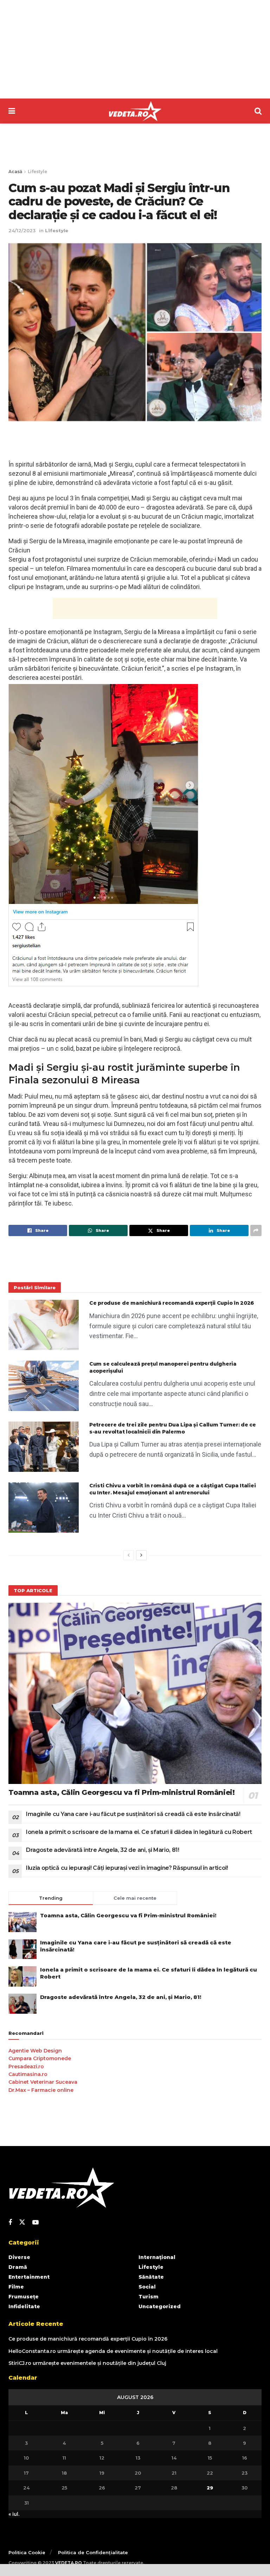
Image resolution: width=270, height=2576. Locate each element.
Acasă (15, 172)
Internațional (157, 2257)
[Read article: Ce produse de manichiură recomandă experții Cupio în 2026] (44, 1325)
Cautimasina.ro (28, 2074)
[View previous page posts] (129, 1555)
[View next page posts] (141, 1555)
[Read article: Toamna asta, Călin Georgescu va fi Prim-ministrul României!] (135, 1693)
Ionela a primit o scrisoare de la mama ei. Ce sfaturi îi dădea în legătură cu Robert (139, 1832)
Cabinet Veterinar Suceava (43, 2082)
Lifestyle (37, 172)
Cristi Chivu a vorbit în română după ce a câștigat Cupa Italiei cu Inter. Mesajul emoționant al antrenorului (172, 1489)
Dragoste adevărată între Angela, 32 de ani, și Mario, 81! (103, 1850)
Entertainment (29, 2277)
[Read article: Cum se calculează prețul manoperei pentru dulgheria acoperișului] (44, 1386)
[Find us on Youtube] (36, 2223)
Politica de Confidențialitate (93, 2552)
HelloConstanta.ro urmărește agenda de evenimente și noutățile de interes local (113, 2351)
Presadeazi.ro (26, 2067)
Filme (16, 2287)
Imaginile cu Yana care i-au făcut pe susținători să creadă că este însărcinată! (133, 1814)
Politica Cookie (27, 2552)
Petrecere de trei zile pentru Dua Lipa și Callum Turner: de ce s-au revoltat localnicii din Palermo (173, 1428)
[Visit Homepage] (135, 111)
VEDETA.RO (69, 2563)
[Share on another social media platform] (256, 1230)
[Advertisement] (135, 49)
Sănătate (151, 2277)
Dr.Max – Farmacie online (41, 2090)
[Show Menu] (12, 111)
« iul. (14, 2514)
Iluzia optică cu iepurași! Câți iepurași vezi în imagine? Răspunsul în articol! (127, 1868)
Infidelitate (24, 2306)
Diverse (19, 2257)
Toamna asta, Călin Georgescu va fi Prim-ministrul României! (121, 1792)
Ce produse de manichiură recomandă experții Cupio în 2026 (172, 1303)
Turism (149, 2297)
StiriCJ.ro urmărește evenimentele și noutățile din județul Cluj (87, 2363)
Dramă (18, 2267)
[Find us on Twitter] (22, 2222)
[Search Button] (258, 111)
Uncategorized (160, 2306)
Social (147, 2287)
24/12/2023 (22, 230)
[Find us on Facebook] (10, 2223)
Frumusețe (24, 2297)
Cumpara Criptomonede (40, 2058)
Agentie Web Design (35, 2051)
